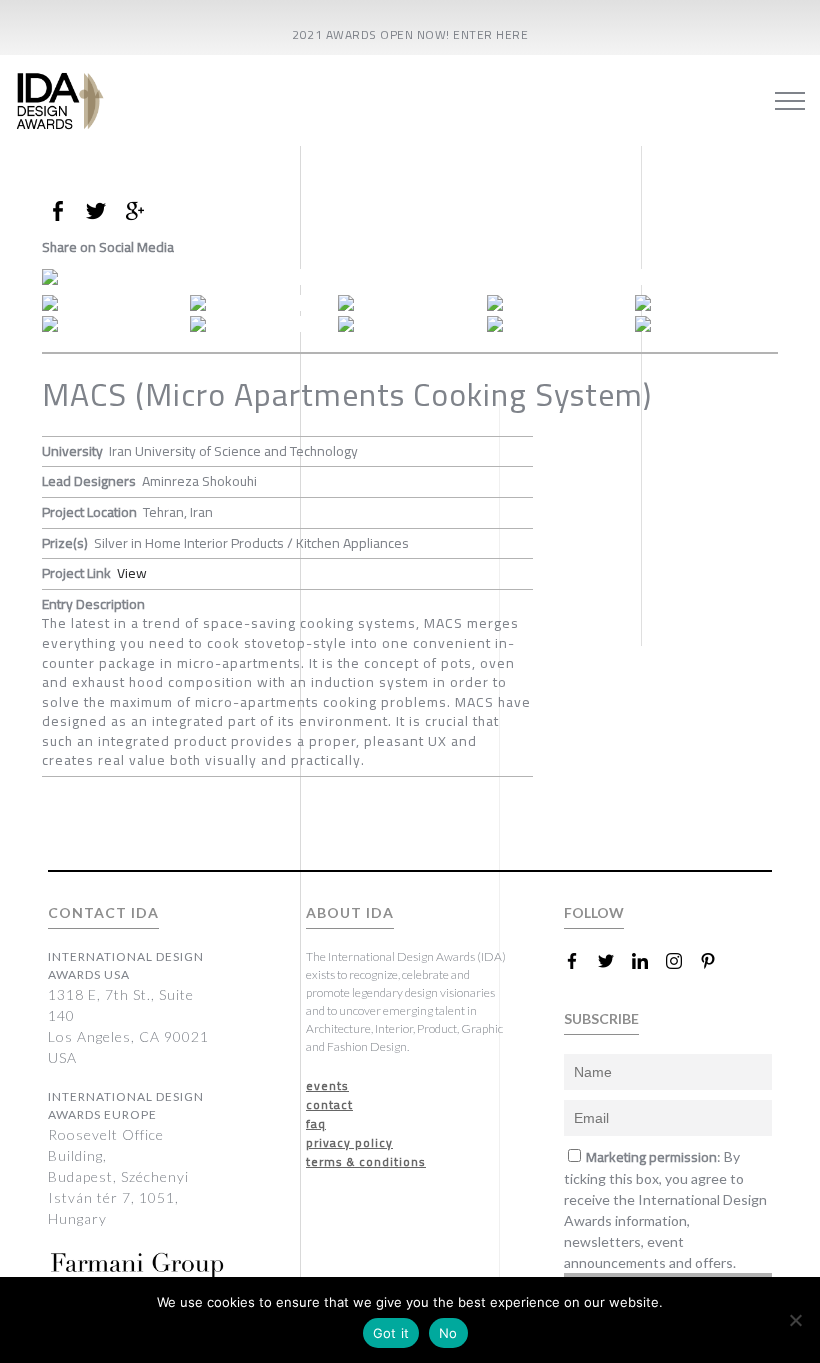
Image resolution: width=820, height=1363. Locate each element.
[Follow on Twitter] (614, 961)
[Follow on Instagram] (682, 961)
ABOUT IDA (350, 912)
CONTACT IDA (103, 912)
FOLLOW (594, 912)
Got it (391, 1333)
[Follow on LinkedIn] (648, 961)
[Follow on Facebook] (580, 961)
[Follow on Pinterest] (716, 961)
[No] (795, 1320)
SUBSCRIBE (601, 1018)
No (448, 1333)
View (132, 573)
